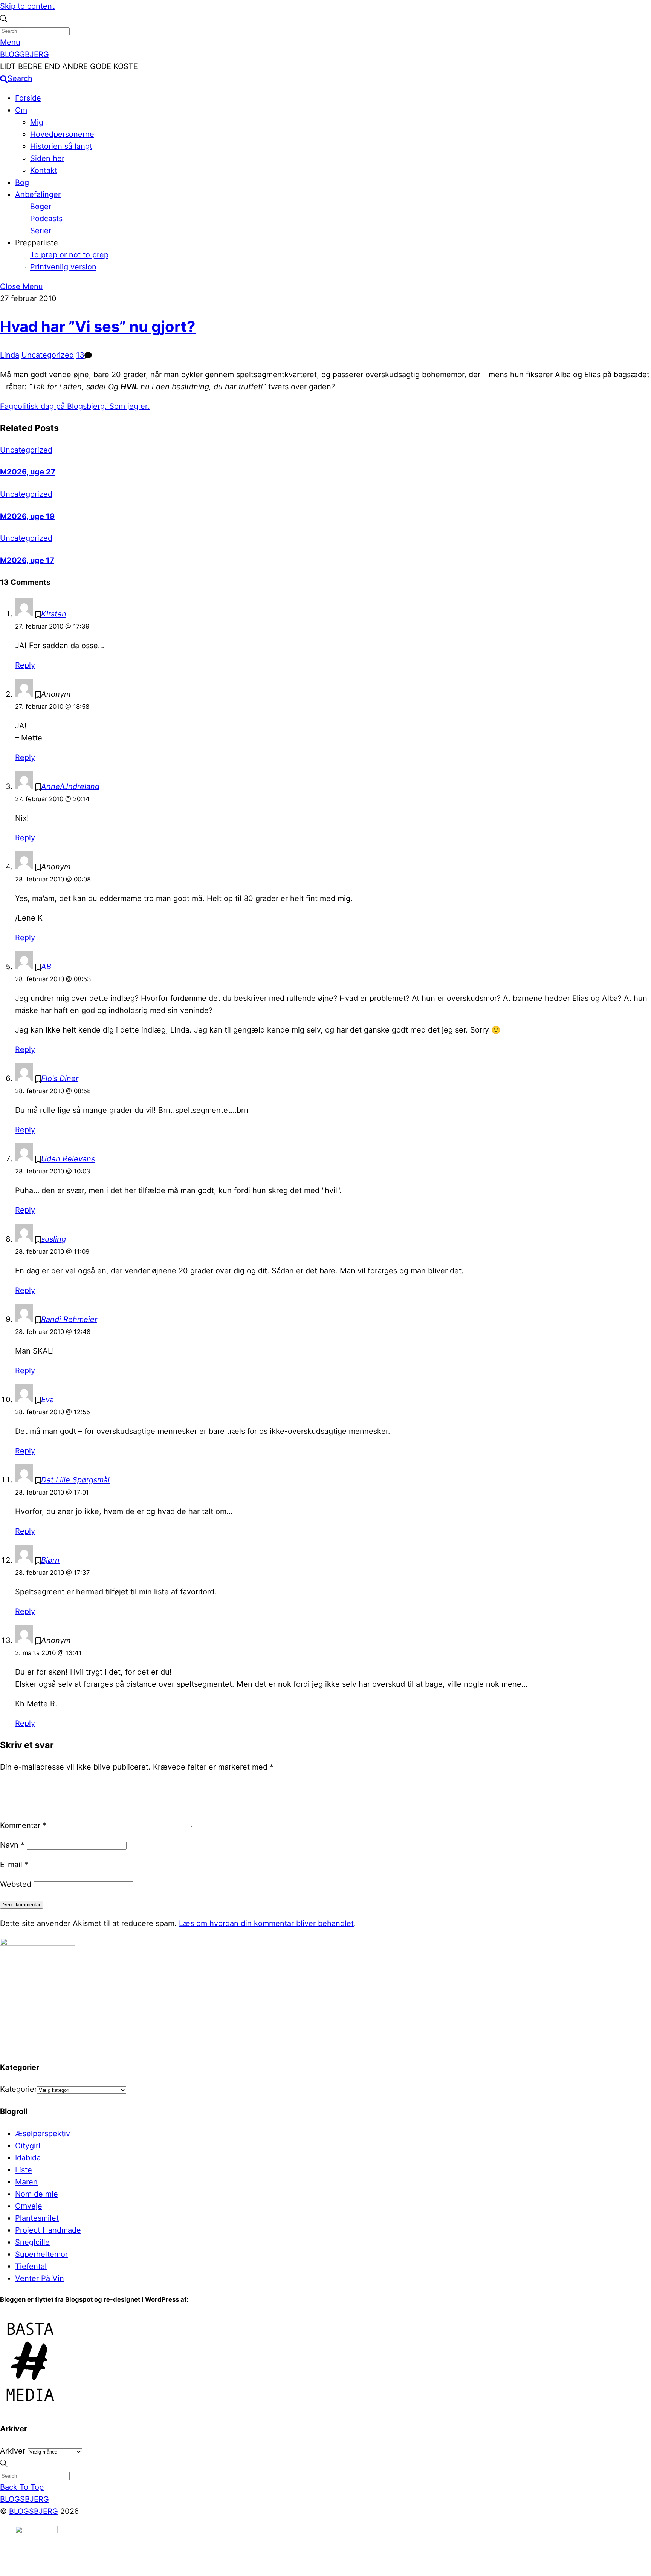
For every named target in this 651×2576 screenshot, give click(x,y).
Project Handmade (48, 2230)
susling (53, 1239)
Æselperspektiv (43, 2134)
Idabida (28, 2158)
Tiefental (31, 2266)
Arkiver (13, 2451)
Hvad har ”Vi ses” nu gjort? (98, 327)
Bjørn (50, 1560)
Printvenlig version (63, 267)
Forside (28, 98)
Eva (47, 1400)
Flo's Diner (60, 1078)
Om (21, 110)
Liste (24, 2170)
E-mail (14, 1865)
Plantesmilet (37, 2218)
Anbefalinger (38, 194)
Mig (37, 122)
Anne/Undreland (70, 786)
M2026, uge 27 (28, 472)
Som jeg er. (128, 406)
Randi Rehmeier (69, 1319)
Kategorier (18, 2089)
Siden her (47, 158)
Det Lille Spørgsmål (75, 1480)
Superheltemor (41, 2254)
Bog (22, 182)
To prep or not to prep (69, 255)
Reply (25, 665)
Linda (10, 355)
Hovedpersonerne (62, 134)
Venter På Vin (40, 2278)
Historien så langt (61, 146)
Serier (41, 231)
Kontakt (44, 170)
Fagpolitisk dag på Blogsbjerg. (53, 406)
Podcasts (46, 219)
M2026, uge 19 (27, 516)
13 (80, 355)
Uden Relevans (68, 1159)
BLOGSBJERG (34, 2511)
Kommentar (23, 1825)
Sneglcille (32, 2242)
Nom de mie (37, 2194)
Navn (12, 1845)
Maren (26, 2182)
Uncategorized (48, 355)
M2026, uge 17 (27, 560)
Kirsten (54, 614)
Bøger (41, 207)
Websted (16, 1884)
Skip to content (27, 6)
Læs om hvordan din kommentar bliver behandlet (266, 1923)
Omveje (29, 2206)
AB (46, 967)
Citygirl (28, 2146)
